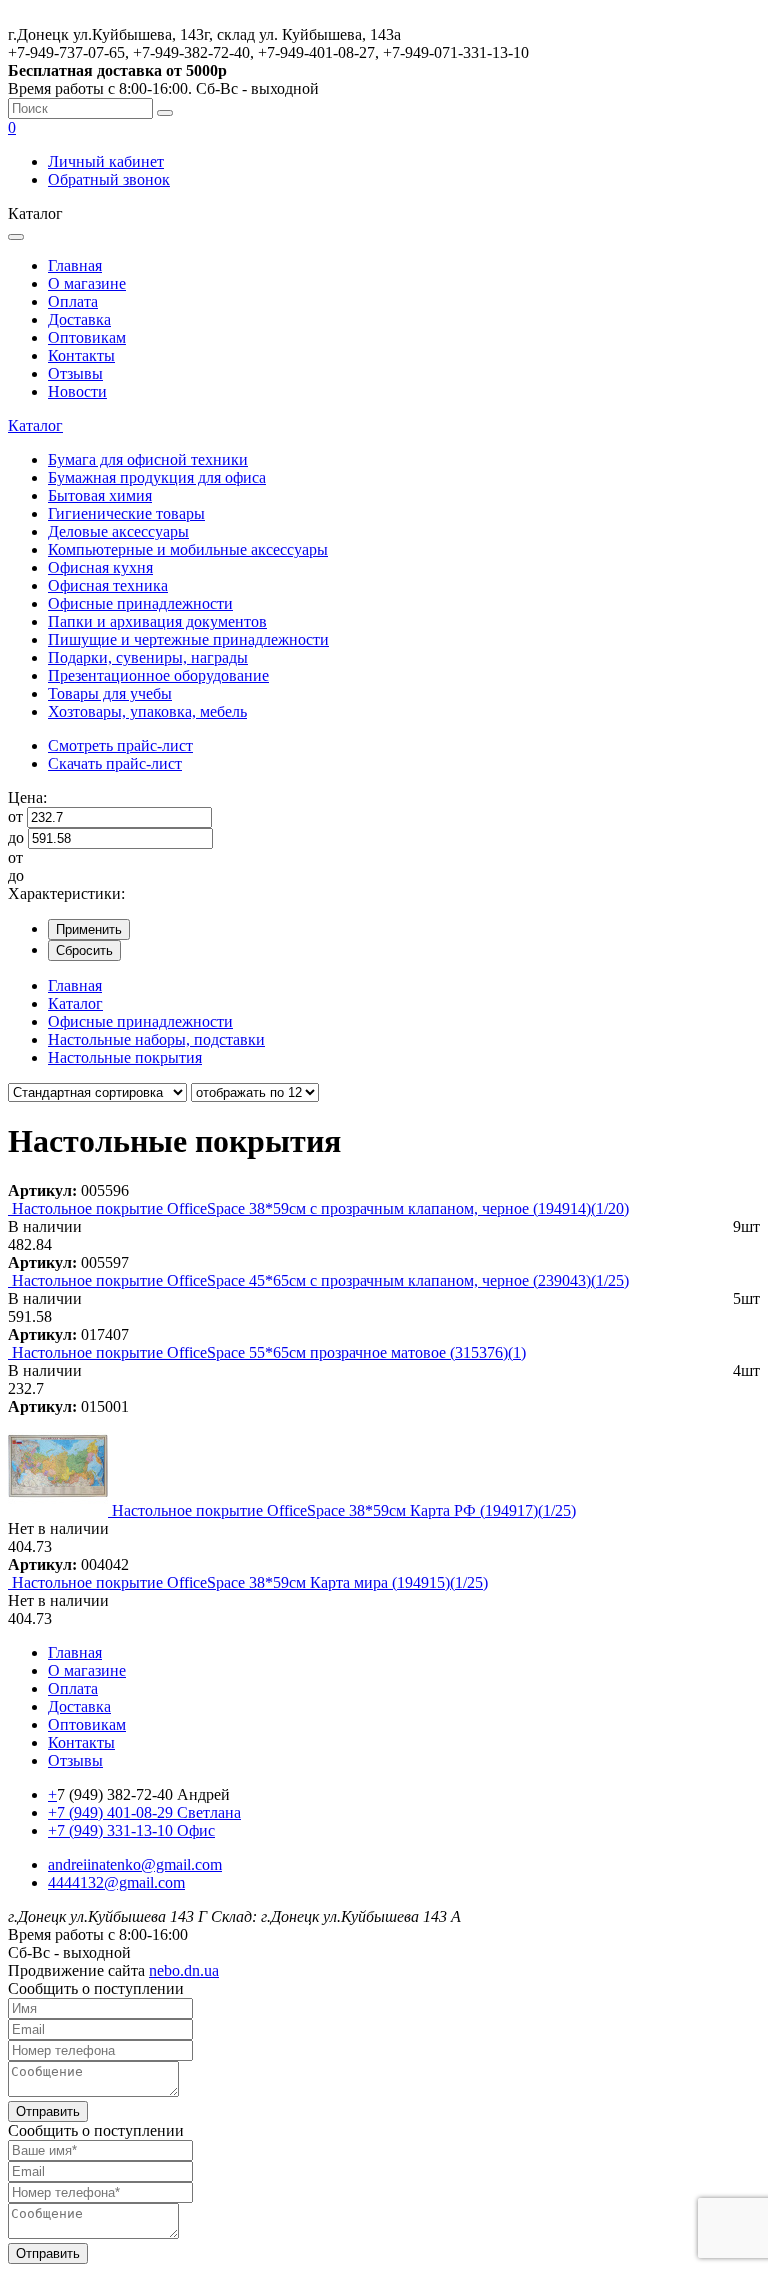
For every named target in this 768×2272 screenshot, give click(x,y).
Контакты (81, 355)
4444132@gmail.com (116, 1882)
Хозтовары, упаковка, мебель (147, 711)
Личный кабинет (106, 161)
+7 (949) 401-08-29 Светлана (144, 1812)
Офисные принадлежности (140, 603)
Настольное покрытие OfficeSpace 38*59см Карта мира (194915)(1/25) (250, 1582)
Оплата (73, 301)
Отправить (48, 2111)
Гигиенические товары (126, 513)
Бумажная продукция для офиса (157, 477)
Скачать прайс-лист (115, 763)
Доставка (79, 319)
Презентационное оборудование (158, 675)
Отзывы (75, 373)
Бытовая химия (100, 495)
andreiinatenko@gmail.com (135, 1864)
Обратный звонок (109, 179)
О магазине (87, 283)
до (16, 837)
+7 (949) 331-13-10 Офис (131, 1830)
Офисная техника (108, 585)
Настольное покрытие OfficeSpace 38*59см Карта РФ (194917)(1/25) (344, 1510)
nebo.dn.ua (184, 1970)
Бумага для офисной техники (148, 459)
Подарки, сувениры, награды (148, 657)
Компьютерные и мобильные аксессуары (188, 549)
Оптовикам (87, 337)
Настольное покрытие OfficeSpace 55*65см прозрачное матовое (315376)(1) (269, 1352)
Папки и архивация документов (157, 621)
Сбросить (84, 950)
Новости (77, 391)
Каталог (35, 425)
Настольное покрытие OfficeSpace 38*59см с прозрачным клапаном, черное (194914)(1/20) (320, 1208)
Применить (89, 929)
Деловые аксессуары (118, 531)
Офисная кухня (100, 567)
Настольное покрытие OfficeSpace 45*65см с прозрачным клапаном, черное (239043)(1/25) (320, 1280)
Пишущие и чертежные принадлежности (188, 639)
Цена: (27, 797)
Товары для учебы (110, 693)
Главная (75, 265)
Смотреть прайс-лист (120, 745)
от (15, 816)
